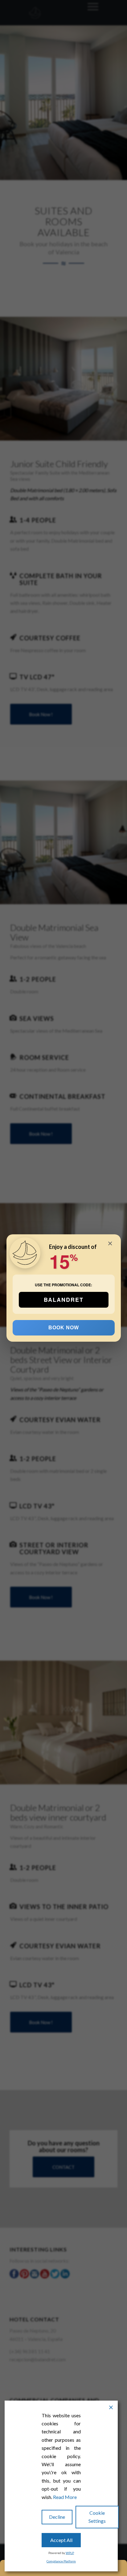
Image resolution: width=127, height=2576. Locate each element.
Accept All (61, 2540)
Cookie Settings (97, 2517)
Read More (65, 2497)
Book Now (63, 1328)
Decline (57, 2517)
